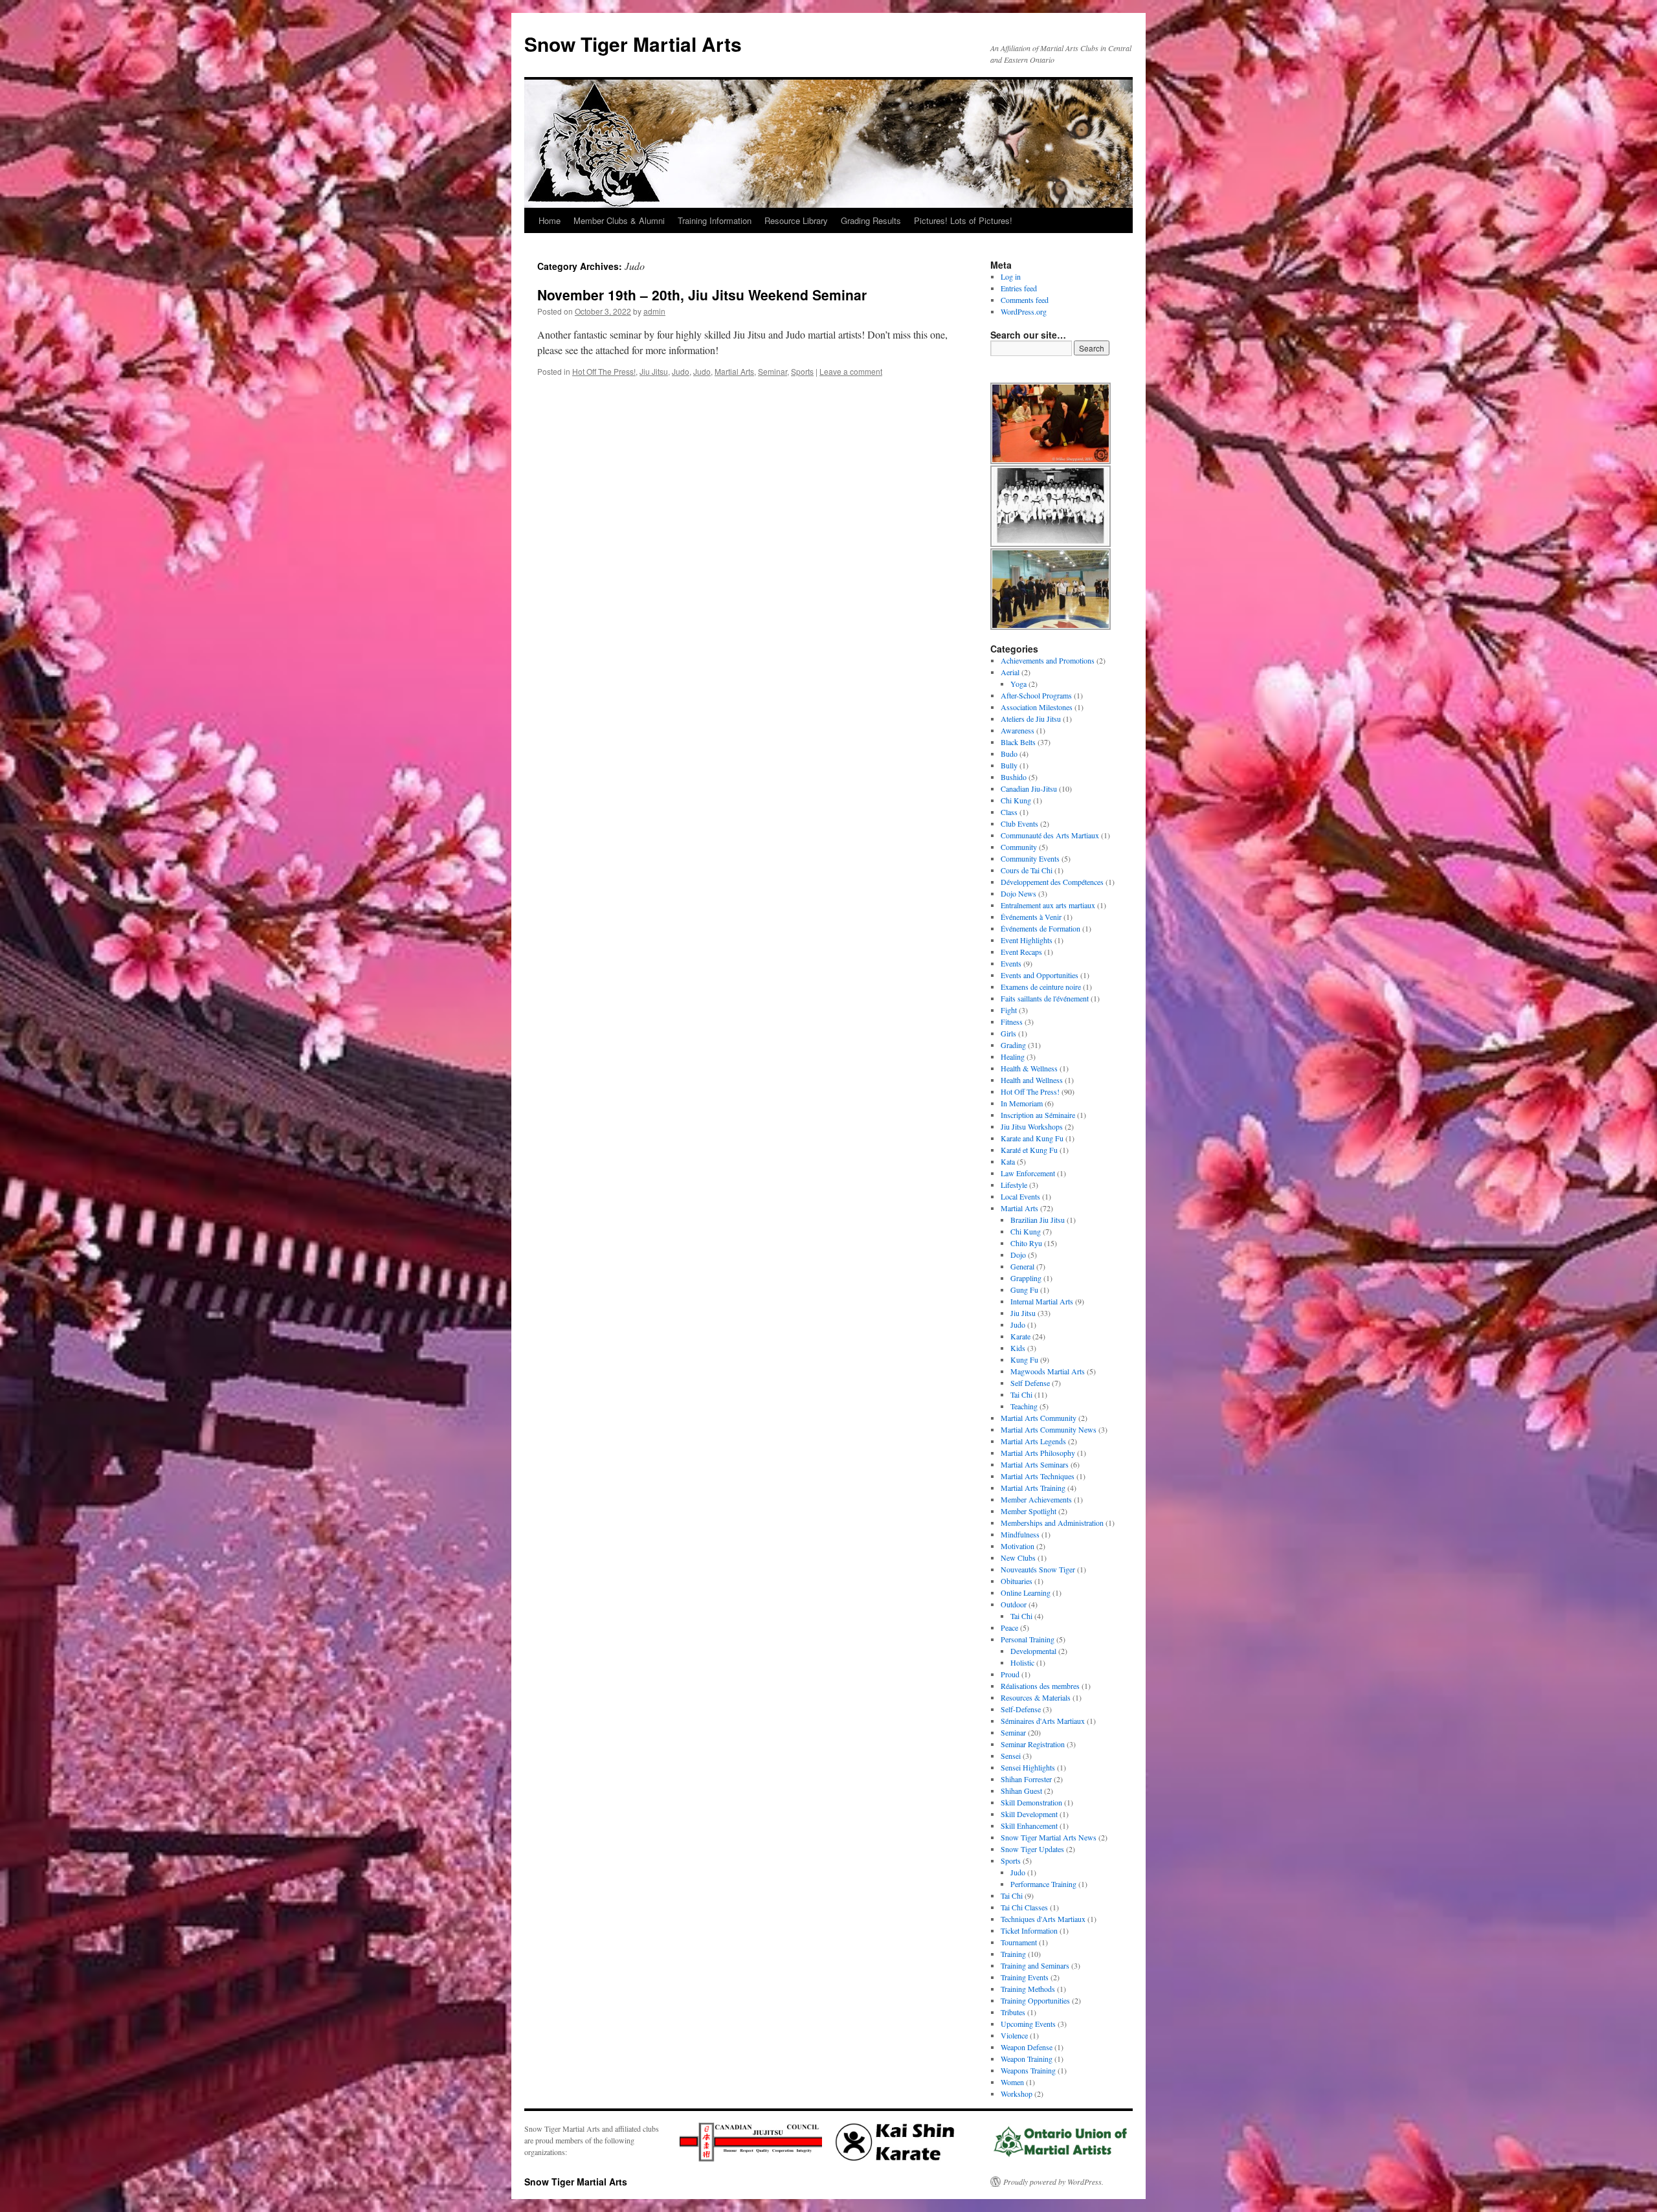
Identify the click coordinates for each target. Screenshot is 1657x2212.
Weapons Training (1028, 2070)
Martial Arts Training (1033, 1488)
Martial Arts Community (1039, 1418)
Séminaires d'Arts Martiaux (1043, 1721)
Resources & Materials (1036, 1697)
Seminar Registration (1033, 1744)
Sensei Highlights (1028, 1767)
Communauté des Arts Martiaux (1050, 835)
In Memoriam (1022, 1103)
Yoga (1018, 684)
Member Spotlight (1029, 1511)
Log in (1011, 276)
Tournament (1019, 1942)
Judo (681, 371)
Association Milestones (1037, 707)
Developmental (1033, 1651)
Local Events (1020, 1196)
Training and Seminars (1035, 1965)
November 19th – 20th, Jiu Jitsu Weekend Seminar (702, 295)
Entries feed (1019, 288)
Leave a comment (851, 371)
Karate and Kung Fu (1032, 1138)
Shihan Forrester (1026, 1779)
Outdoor (1014, 1604)
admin (654, 311)
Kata (1008, 1161)
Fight (1009, 1010)
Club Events (1019, 823)
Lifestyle (1014, 1185)
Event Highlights (1027, 940)
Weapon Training (1027, 2059)
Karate (1020, 1336)
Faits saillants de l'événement (1045, 998)
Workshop (1017, 2094)
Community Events (1030, 858)
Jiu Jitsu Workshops (1032, 1126)
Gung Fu (1024, 1290)
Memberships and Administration (1052, 1523)
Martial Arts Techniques (1038, 1476)
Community (1019, 847)
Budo (1009, 754)
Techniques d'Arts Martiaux (1043, 1919)
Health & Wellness (1029, 1068)
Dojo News (1018, 893)
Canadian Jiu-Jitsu (1029, 788)
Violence (1014, 2035)
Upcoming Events (1028, 2024)
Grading (1013, 1045)
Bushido (1014, 777)
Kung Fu (1024, 1359)
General (1022, 1266)
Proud (1010, 1674)
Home (550, 220)
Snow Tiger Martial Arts (633, 44)
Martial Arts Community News (1049, 1429)
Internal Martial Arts (1042, 1301)
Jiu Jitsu (654, 371)
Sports (802, 371)
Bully (1009, 765)
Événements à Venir (1031, 917)
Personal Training (1028, 1639)
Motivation (1018, 1546)
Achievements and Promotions (1048, 660)
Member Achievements (1036, 1499)
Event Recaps (1021, 952)
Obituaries (1017, 1581)
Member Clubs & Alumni (619, 220)
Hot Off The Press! (604, 371)
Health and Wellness (1032, 1080)
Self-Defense (1021, 1709)
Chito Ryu (1026, 1243)
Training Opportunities (1035, 2000)
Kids (1018, 1348)
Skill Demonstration (1031, 1802)
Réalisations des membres (1040, 1686)
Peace (1009, 1627)
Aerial (1010, 672)
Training (1013, 1954)
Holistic (1022, 1662)
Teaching (1024, 1406)
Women (1012, 2082)
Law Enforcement (1028, 1173)
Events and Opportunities (1040, 975)
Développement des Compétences (1052, 882)
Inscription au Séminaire (1038, 1115)
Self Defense (1030, 1383)
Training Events (1025, 1977)
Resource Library (796, 220)
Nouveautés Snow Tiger (1038, 1569)
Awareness (1018, 730)
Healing (1013, 1056)
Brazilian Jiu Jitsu (1038, 1220)
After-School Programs (1036, 695)
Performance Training (1043, 1884)
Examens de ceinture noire (1041, 987)
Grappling (1026, 1278)
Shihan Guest (1021, 1791)
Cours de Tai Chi (1027, 870)
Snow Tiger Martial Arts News (1049, 1837)
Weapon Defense (1027, 2047)
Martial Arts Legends (1033, 1441)
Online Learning (1026, 1592)
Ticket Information (1029, 1930)
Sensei (1011, 1756)
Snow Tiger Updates (1032, 1849)
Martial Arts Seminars (1035, 1464)
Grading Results (871, 220)
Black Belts (1018, 742)
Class (1009, 812)
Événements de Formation (1040, 928)
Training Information (715, 220)
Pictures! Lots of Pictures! (963, 220)
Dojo (1018, 1255)
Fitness (1012, 1022)
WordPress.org (1024, 311)
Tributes (1013, 2012)
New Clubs (1018, 1558)
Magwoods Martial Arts (1048, 1371)
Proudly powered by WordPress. (1053, 2182)
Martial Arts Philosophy (1038, 1453)
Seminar (773, 371)
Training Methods (1028, 1989)
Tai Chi (1021, 1394)
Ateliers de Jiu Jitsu (1031, 719)
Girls (1008, 1033)
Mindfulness (1020, 1534)
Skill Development (1029, 1814)
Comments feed (1025, 300)
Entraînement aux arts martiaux (1048, 905)
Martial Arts (734, 371)
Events (1011, 963)
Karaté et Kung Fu (1029, 1150)
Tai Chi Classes (1024, 1907)
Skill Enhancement (1029, 1826)
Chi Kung (1016, 800)
